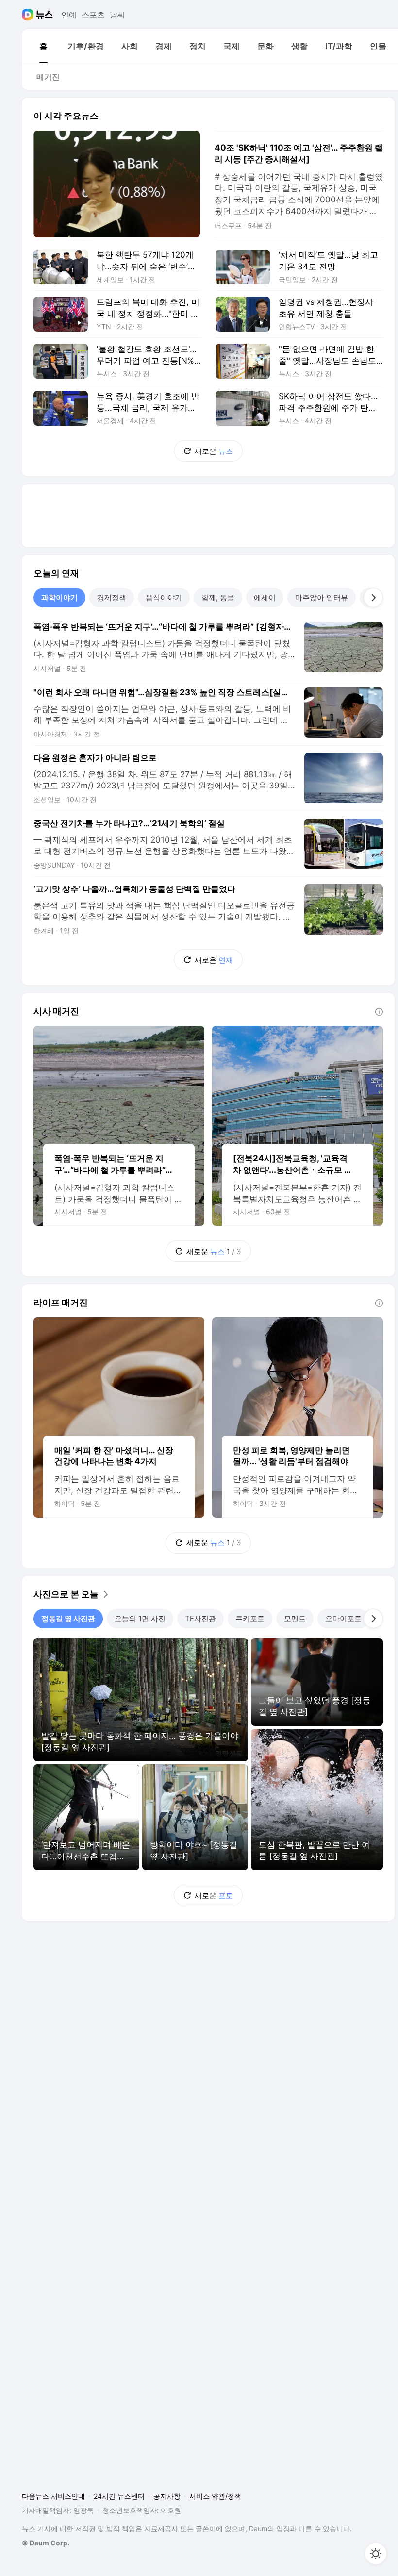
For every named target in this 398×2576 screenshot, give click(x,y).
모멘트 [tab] (295, 1618)
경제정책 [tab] (112, 597)
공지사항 (167, 2496)
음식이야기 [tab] (164, 597)
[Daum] (29, 15)
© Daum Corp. (46, 2543)
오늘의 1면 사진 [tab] (140, 1618)
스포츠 (93, 15)
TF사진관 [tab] (200, 1618)
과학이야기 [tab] (59, 597)
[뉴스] (44, 15)
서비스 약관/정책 (215, 2496)
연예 (69, 15)
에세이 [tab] (265, 597)
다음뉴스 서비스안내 (53, 2496)
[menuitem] (43, 46)
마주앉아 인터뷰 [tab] (322, 597)
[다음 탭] (373, 598)
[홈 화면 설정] (376, 2554)
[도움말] (379, 1012)
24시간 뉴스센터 (119, 2496)
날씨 (117, 15)
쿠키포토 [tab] (250, 1618)
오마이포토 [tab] (343, 1618)
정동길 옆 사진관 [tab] (68, 1618)
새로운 (214, 451)
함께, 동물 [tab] (218, 597)
